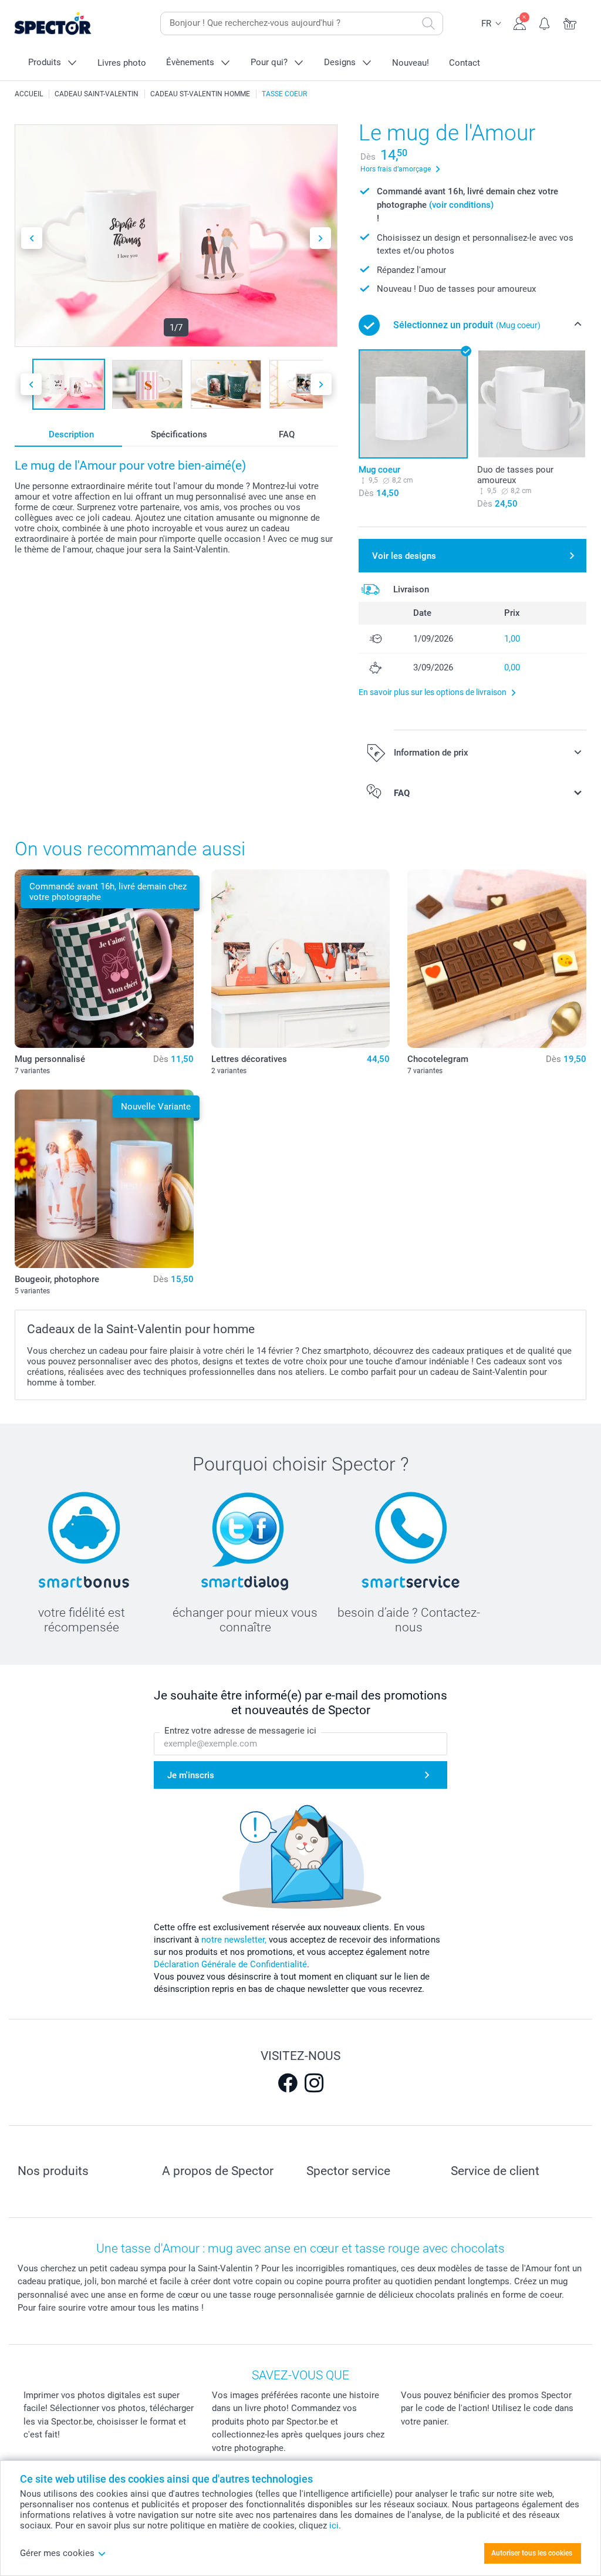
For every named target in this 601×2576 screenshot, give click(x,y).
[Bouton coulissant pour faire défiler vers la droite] (320, 238)
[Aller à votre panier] (570, 22)
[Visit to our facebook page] (288, 2083)
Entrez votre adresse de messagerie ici (240, 1731)
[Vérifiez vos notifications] (545, 22)
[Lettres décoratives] (301, 959)
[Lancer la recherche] (428, 23)
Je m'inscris (191, 1775)
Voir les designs (404, 556)
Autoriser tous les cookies (532, 2553)
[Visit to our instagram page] (314, 2083)
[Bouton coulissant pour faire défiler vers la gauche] (32, 238)
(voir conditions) (461, 205)
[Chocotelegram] (497, 959)
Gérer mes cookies (57, 2553)
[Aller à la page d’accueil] (71, 24)
